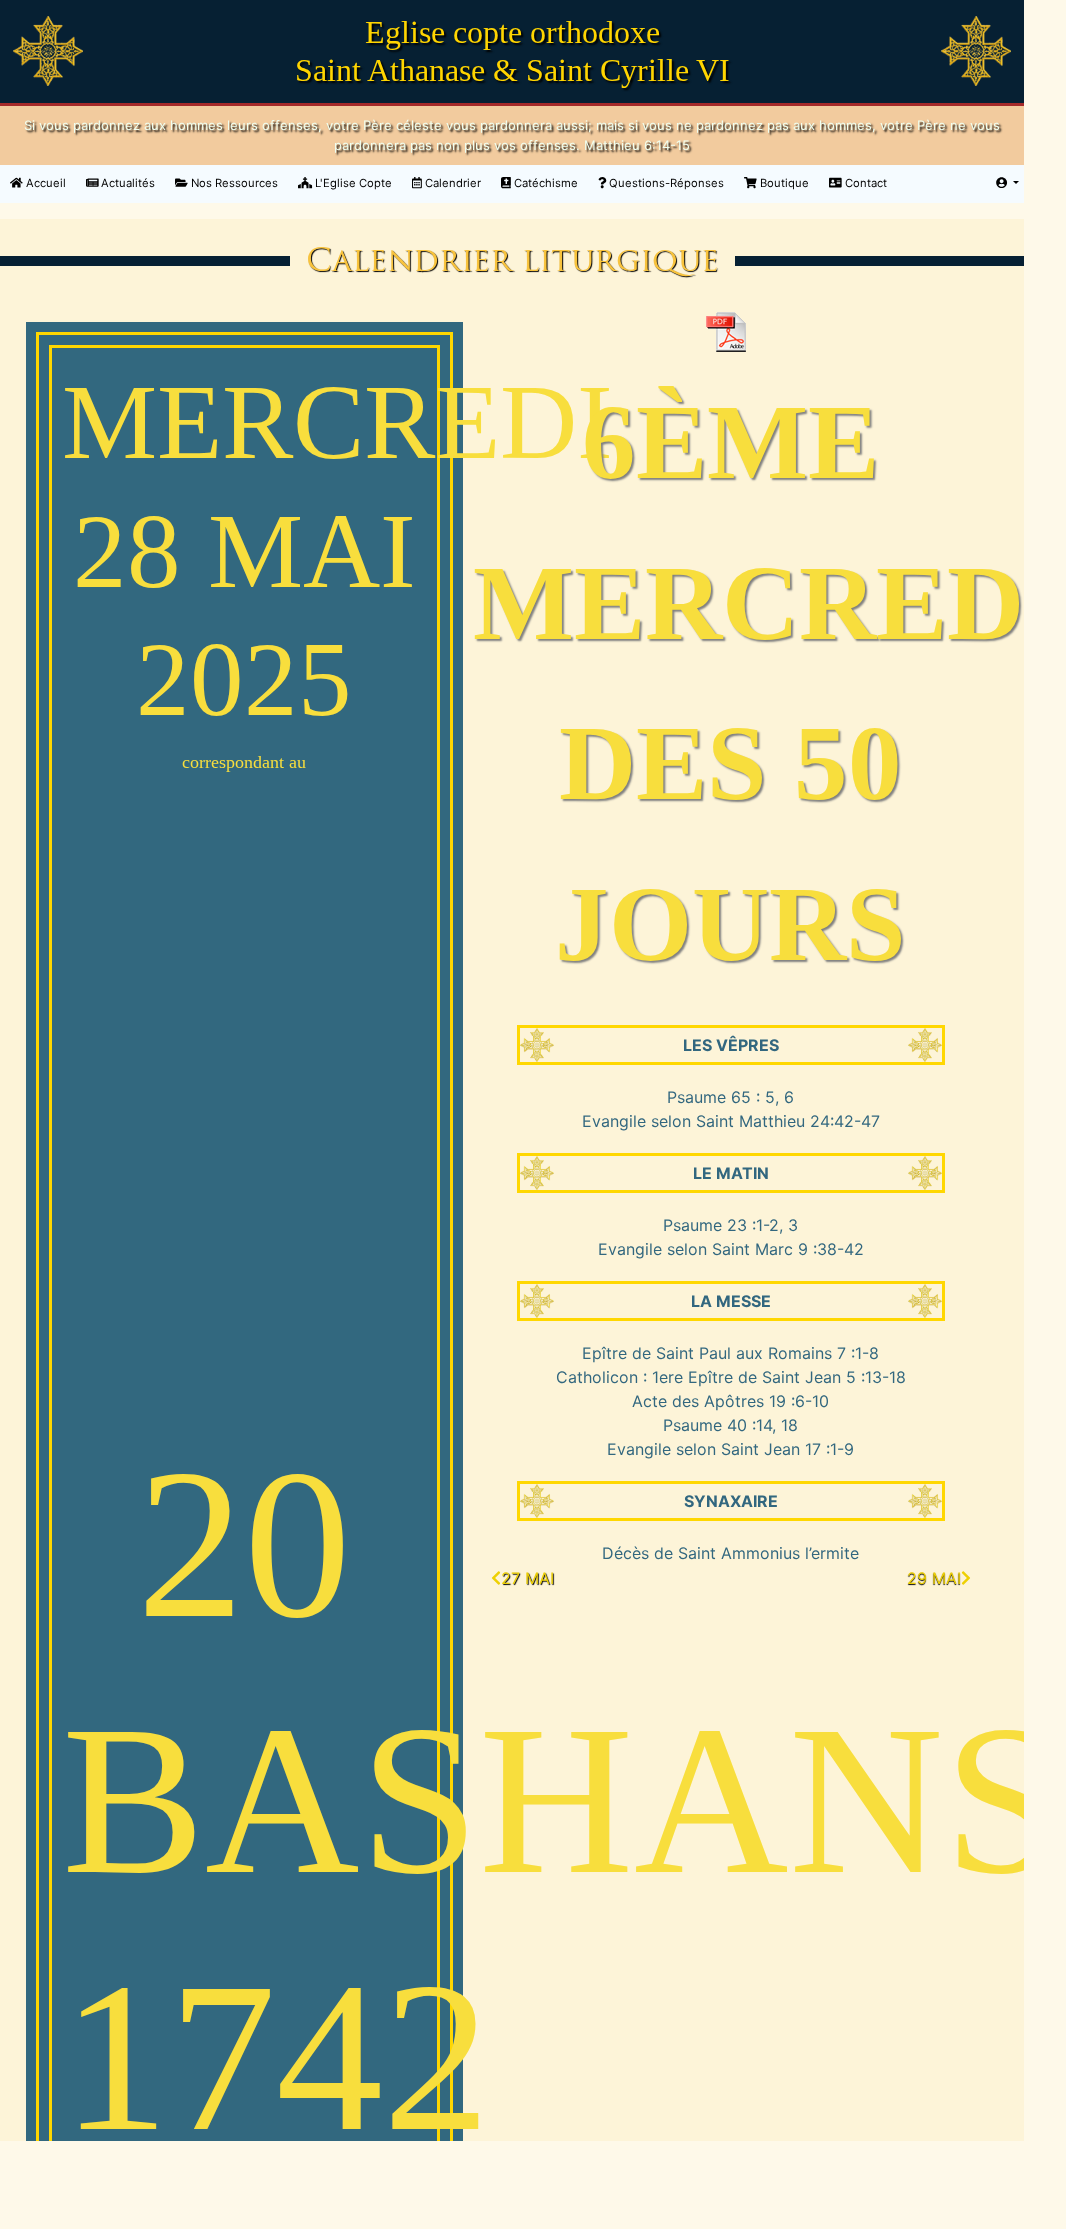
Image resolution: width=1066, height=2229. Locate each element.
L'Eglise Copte (352, 183)
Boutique (783, 183)
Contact (864, 183)
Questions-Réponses (665, 183)
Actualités (126, 183)
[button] (1007, 183)
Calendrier (451, 183)
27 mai (527, 1578)
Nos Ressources (233, 183)
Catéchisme (544, 183)
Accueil (49, 182)
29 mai (934, 1578)
